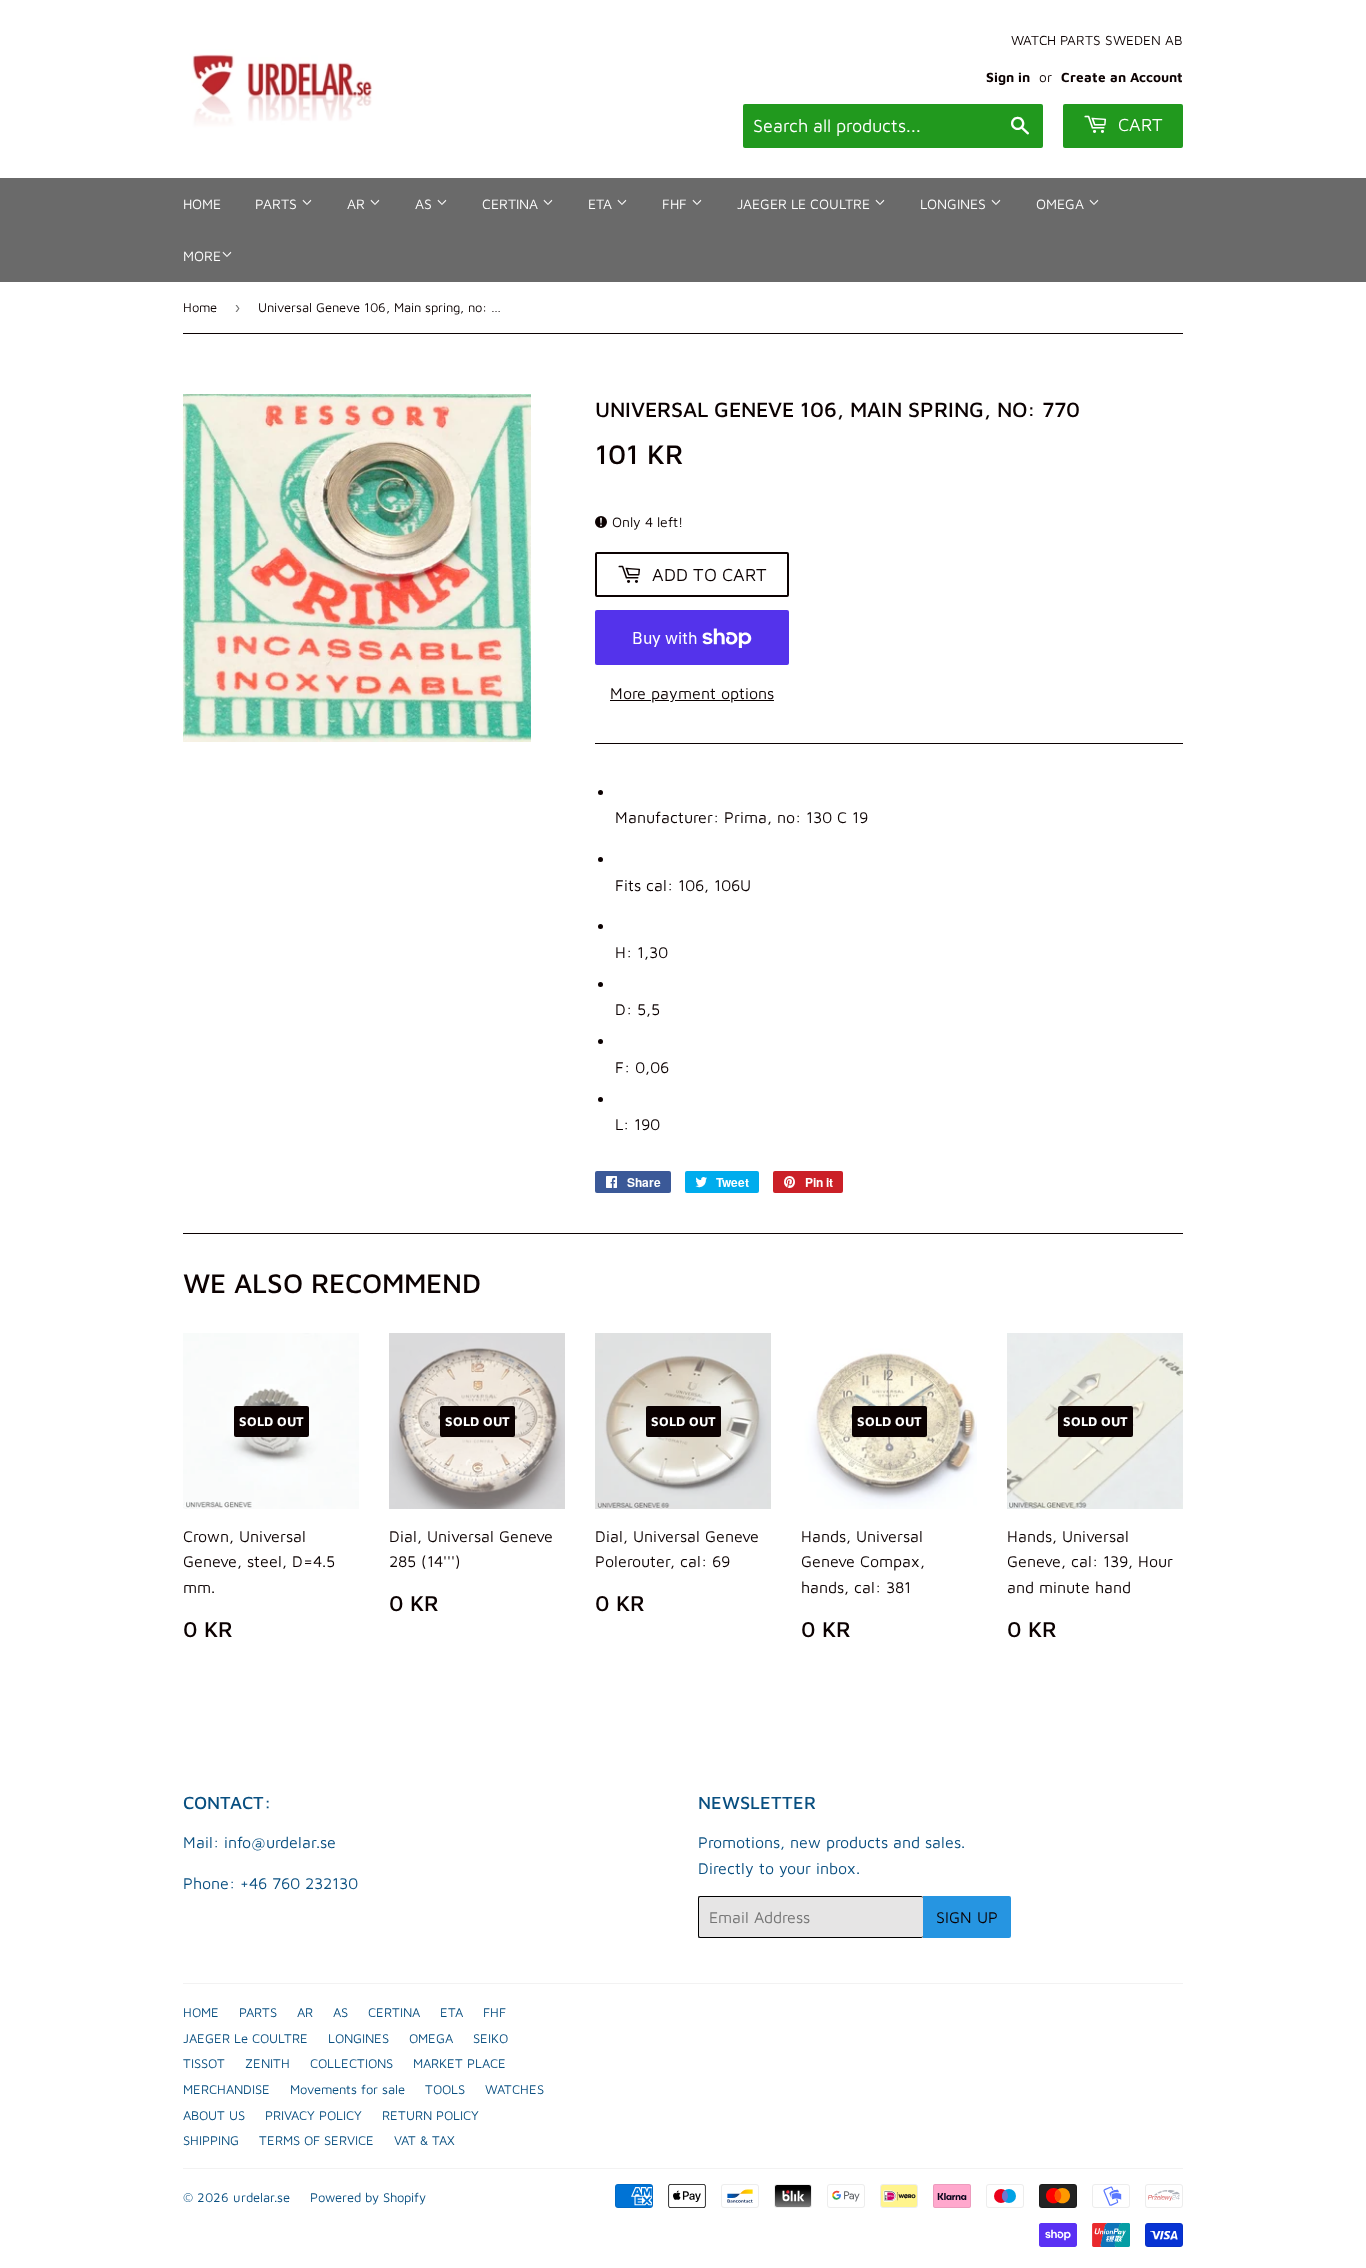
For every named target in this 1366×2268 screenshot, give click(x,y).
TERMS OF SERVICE (316, 2140)
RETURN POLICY (430, 2115)
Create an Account (1122, 77)
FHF (676, 203)
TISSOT (204, 2063)
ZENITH (267, 2063)
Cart (1138, 124)
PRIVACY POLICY (313, 2115)
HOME (202, 203)
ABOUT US (214, 2115)
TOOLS (445, 2089)
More (202, 255)
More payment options (692, 693)
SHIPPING (211, 2140)
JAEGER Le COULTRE (805, 203)
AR (358, 203)
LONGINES (955, 203)
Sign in (1008, 77)
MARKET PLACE (459, 2063)
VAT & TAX (424, 2140)
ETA (602, 203)
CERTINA (512, 203)
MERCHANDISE (226, 2089)
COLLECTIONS (351, 2063)
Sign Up (967, 1917)
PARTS (278, 203)
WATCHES (514, 2089)
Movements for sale (347, 2089)
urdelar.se (261, 2197)
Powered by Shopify (368, 2197)
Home (200, 307)
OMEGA (1062, 203)
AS (425, 203)
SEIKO (490, 2038)
